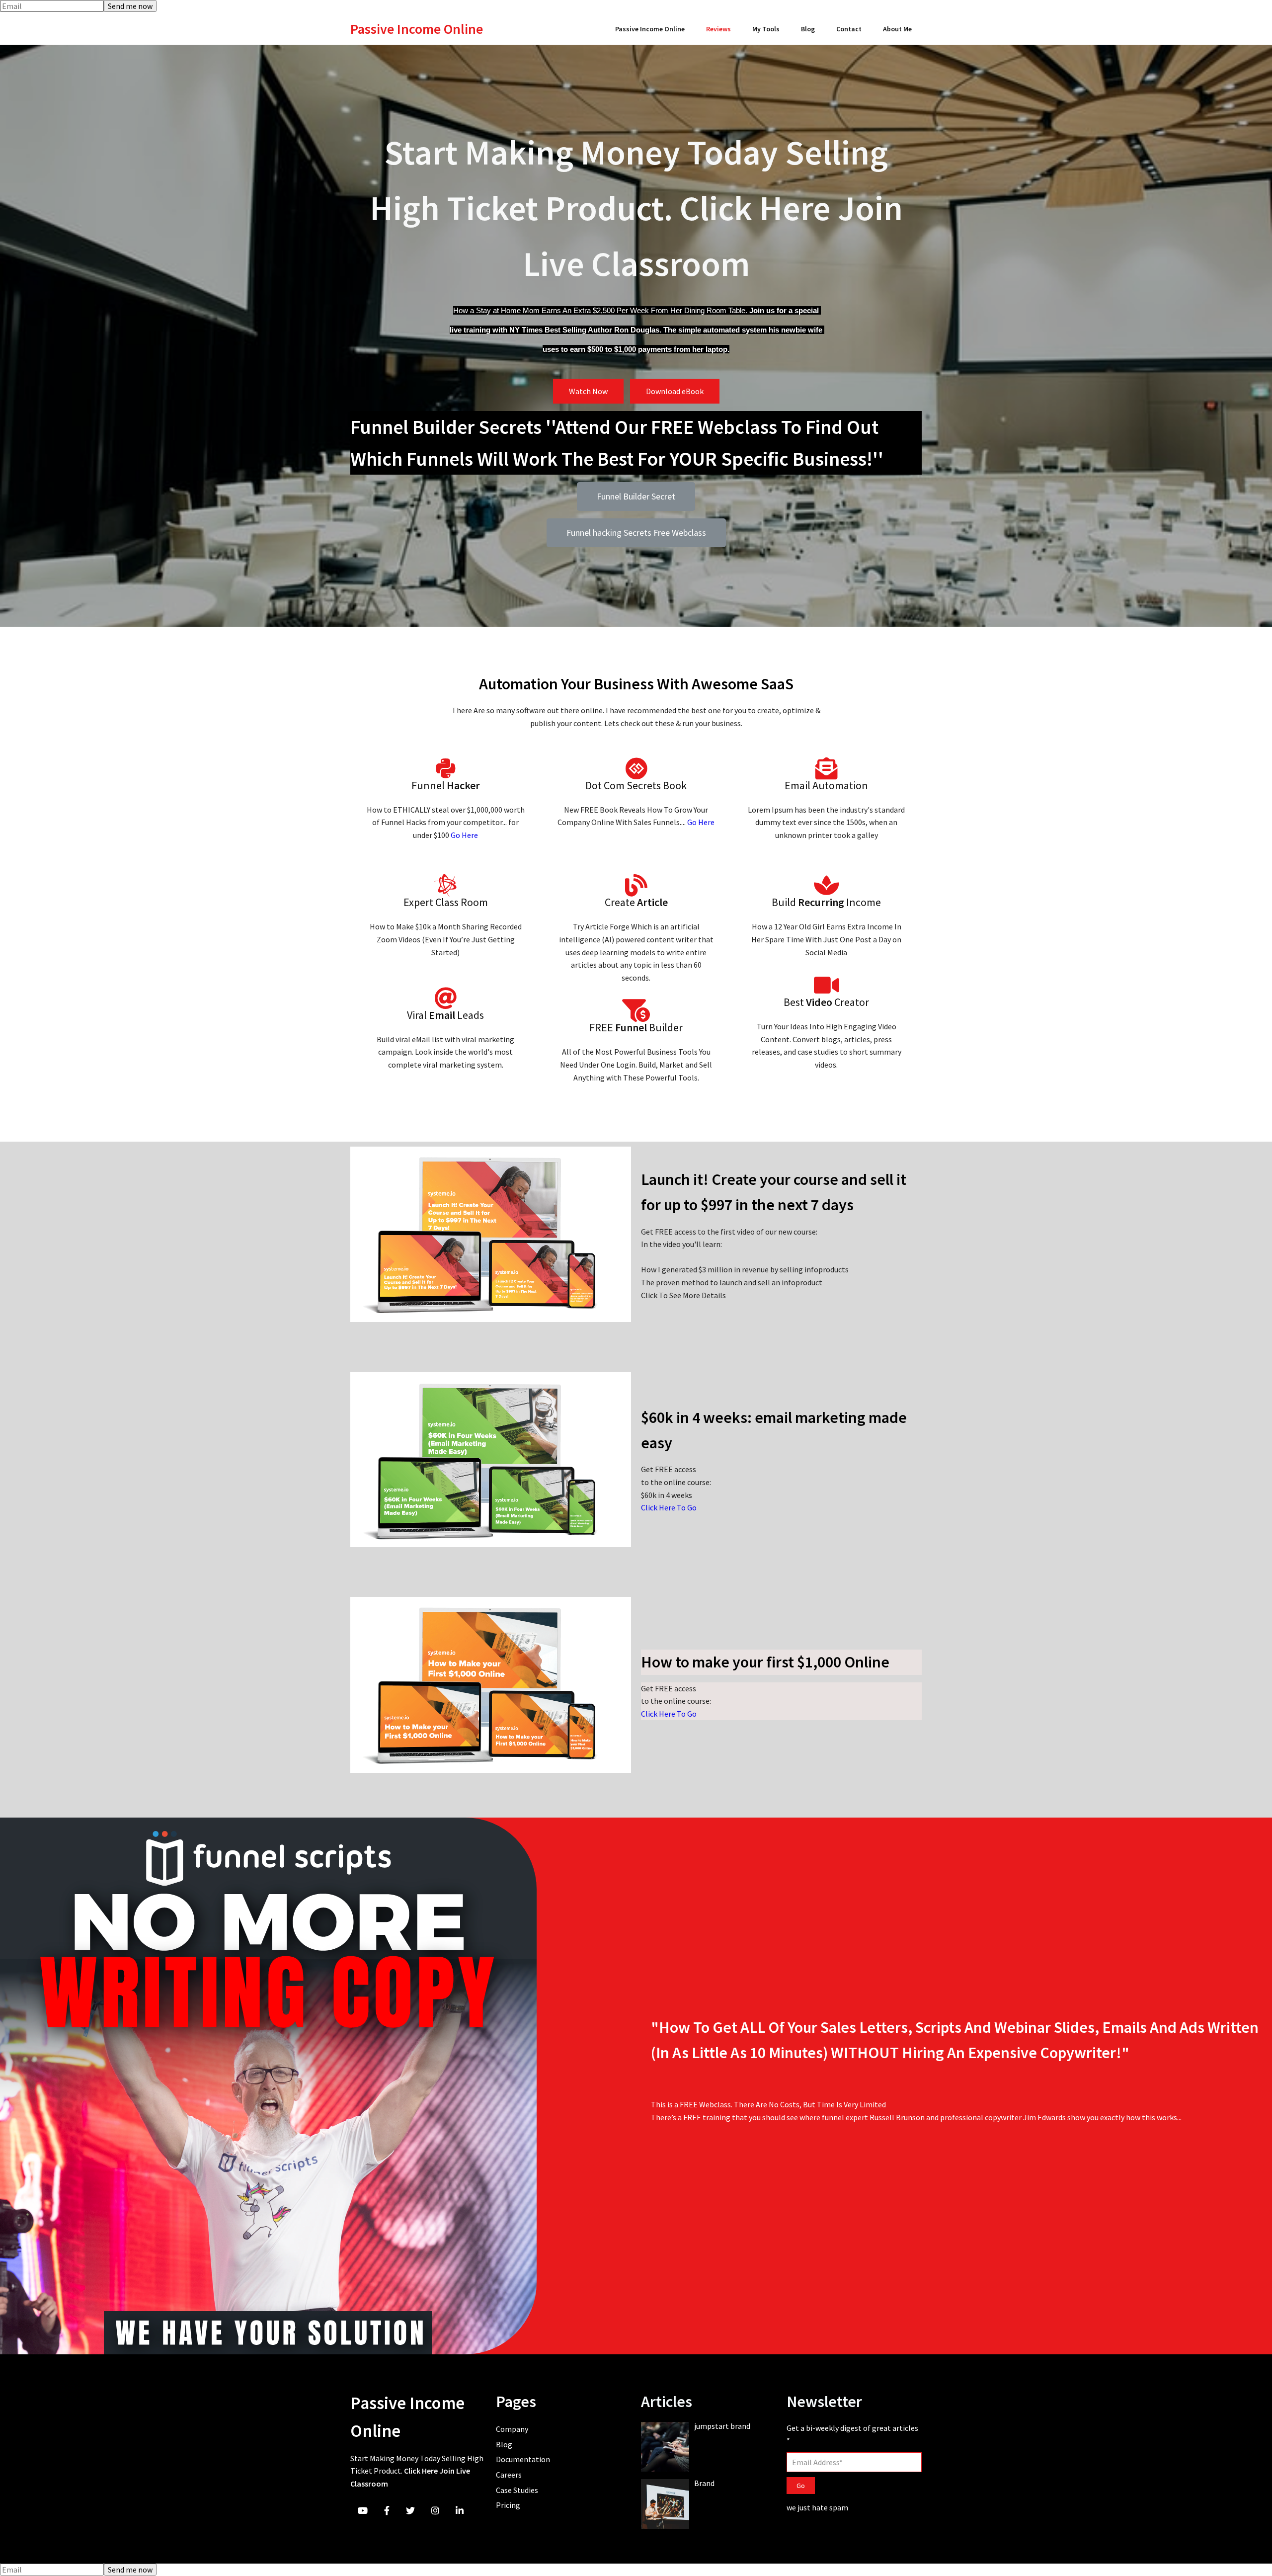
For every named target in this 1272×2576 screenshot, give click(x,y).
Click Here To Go (669, 1507)
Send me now (130, 6)
